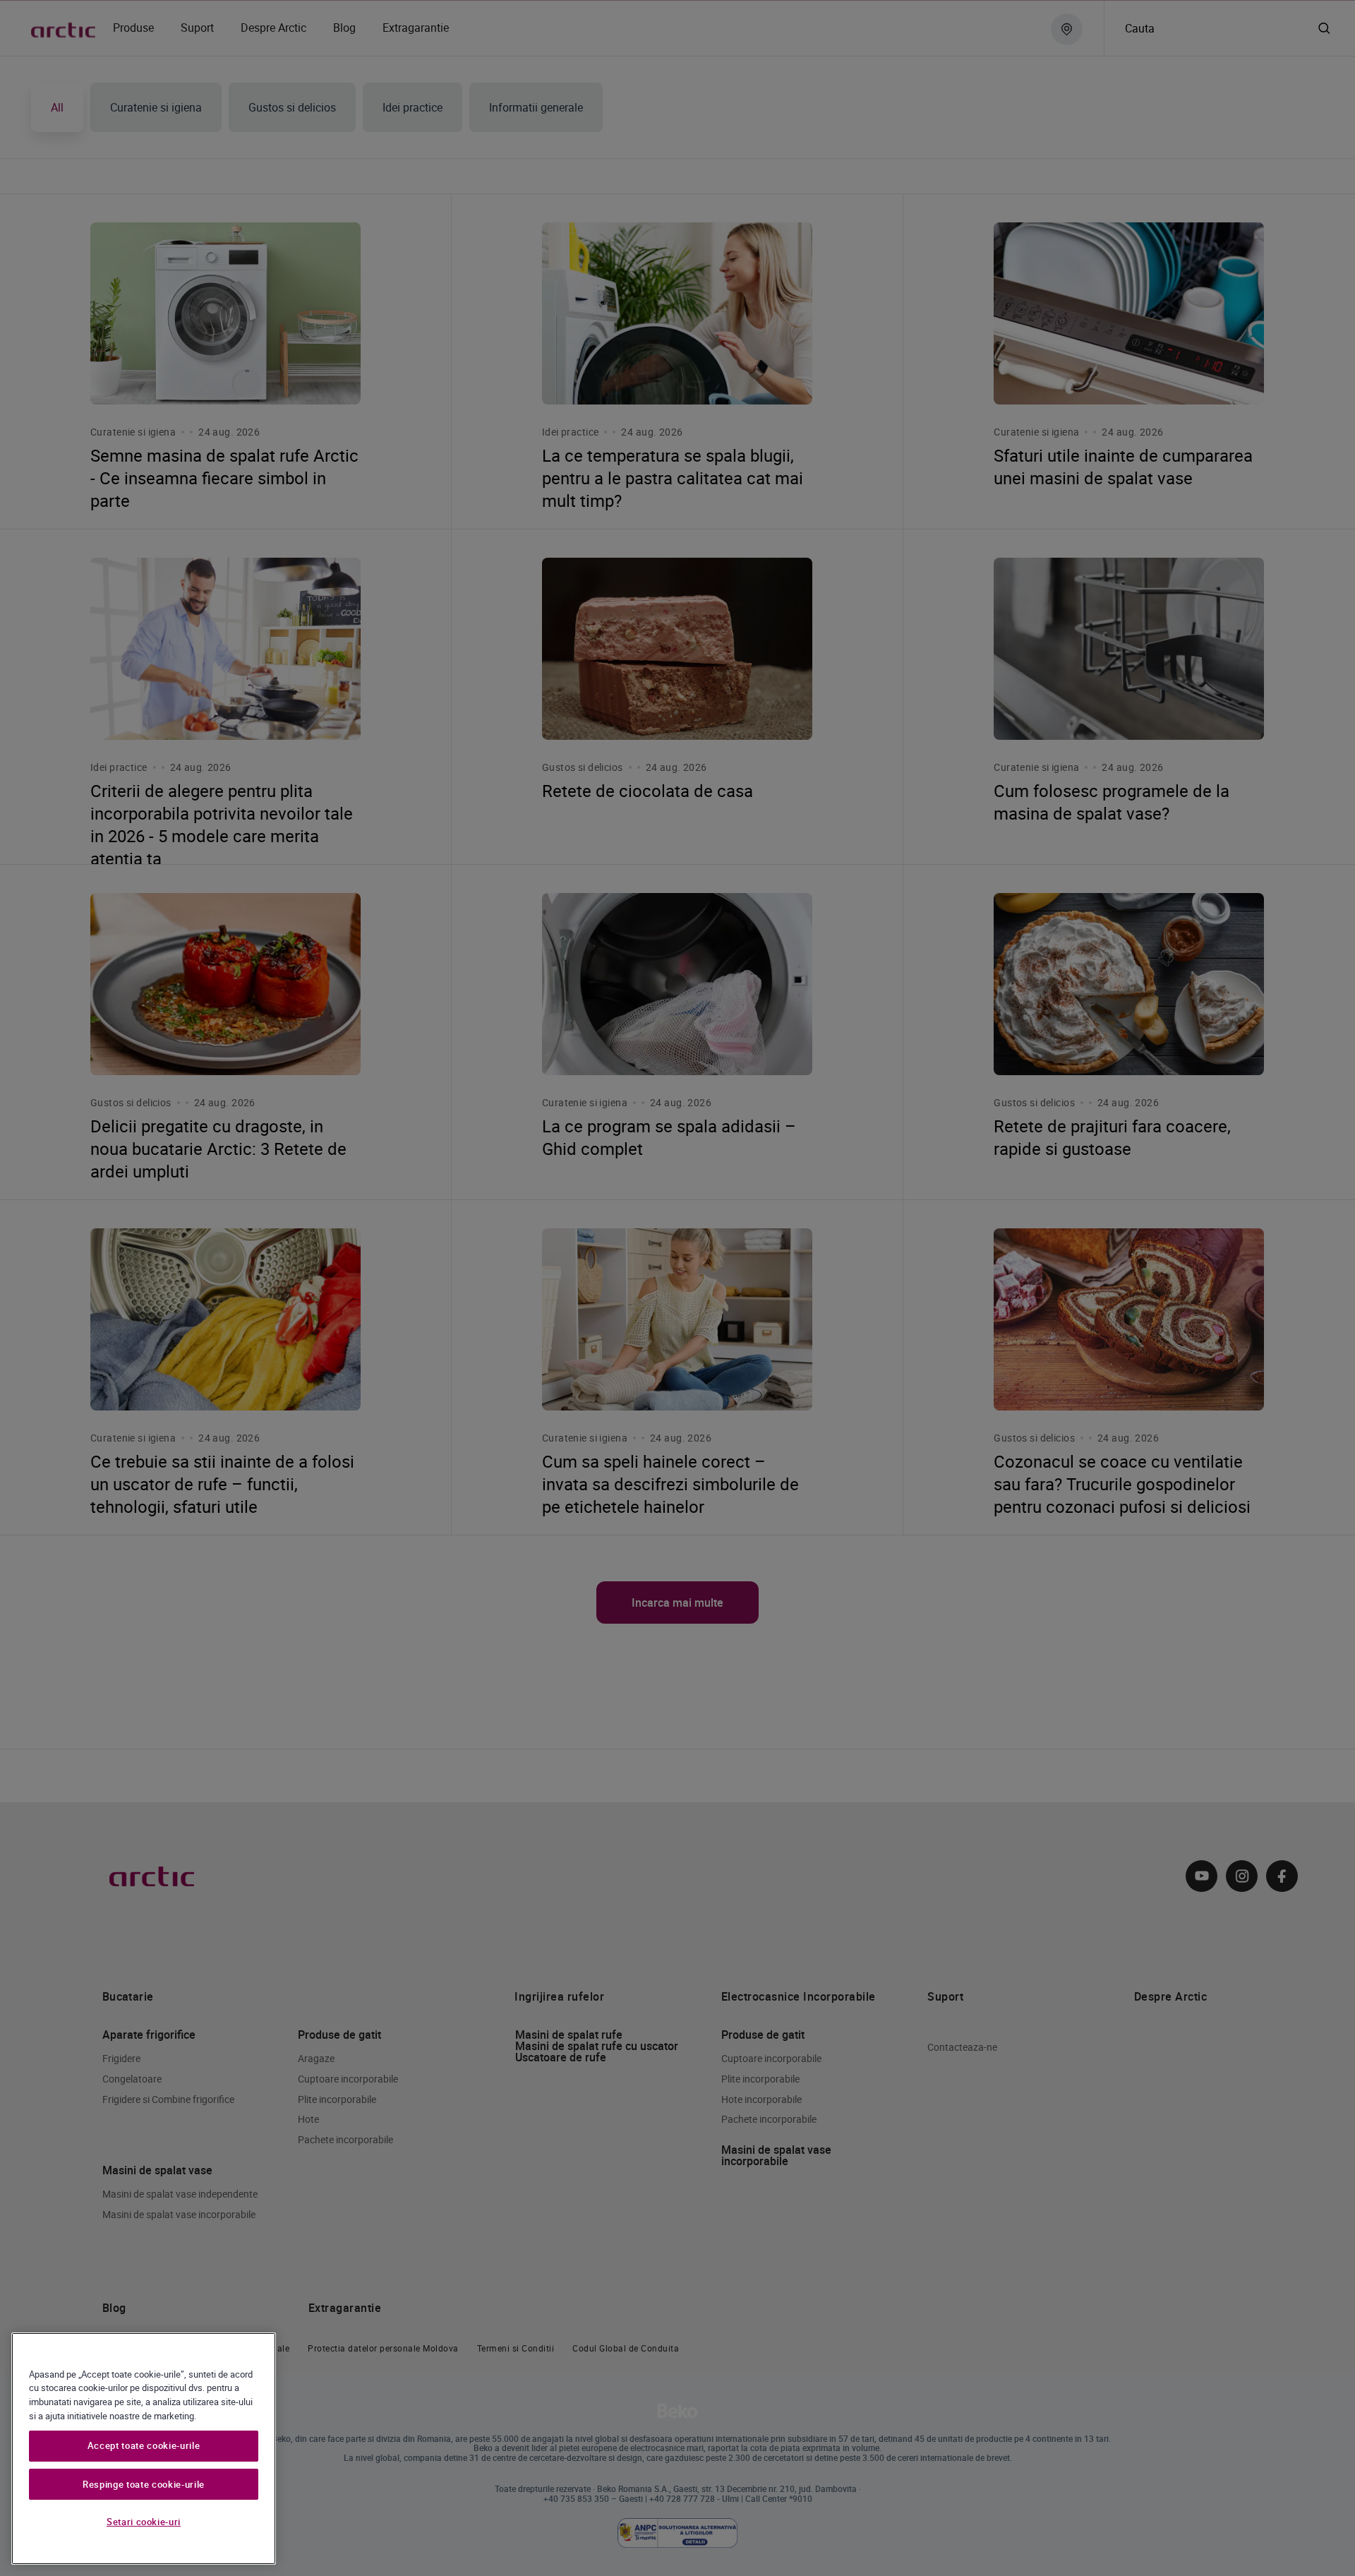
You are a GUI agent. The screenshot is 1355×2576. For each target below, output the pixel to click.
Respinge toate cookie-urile (144, 2484)
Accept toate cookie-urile (144, 2446)
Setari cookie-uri (144, 2522)
